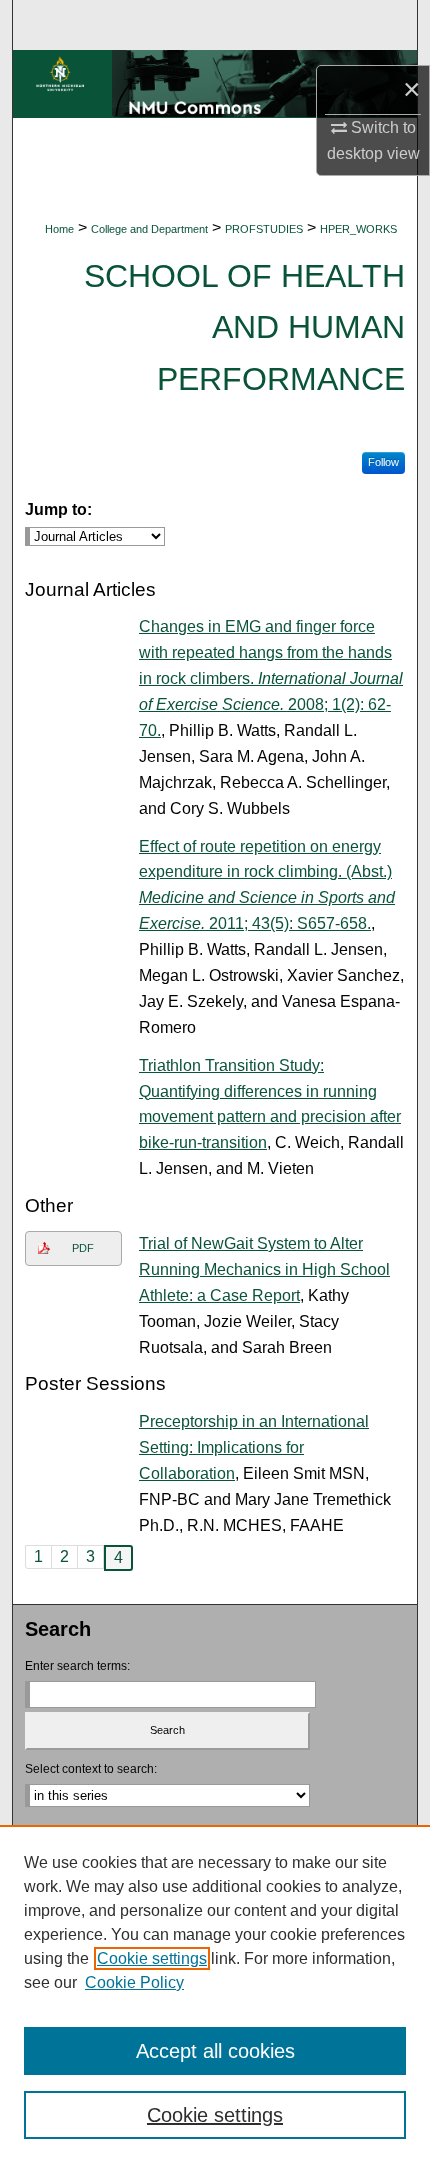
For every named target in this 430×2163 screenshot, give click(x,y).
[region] (215, 1994)
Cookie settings (152, 1958)
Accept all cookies (215, 2051)
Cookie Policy (134, 1982)
